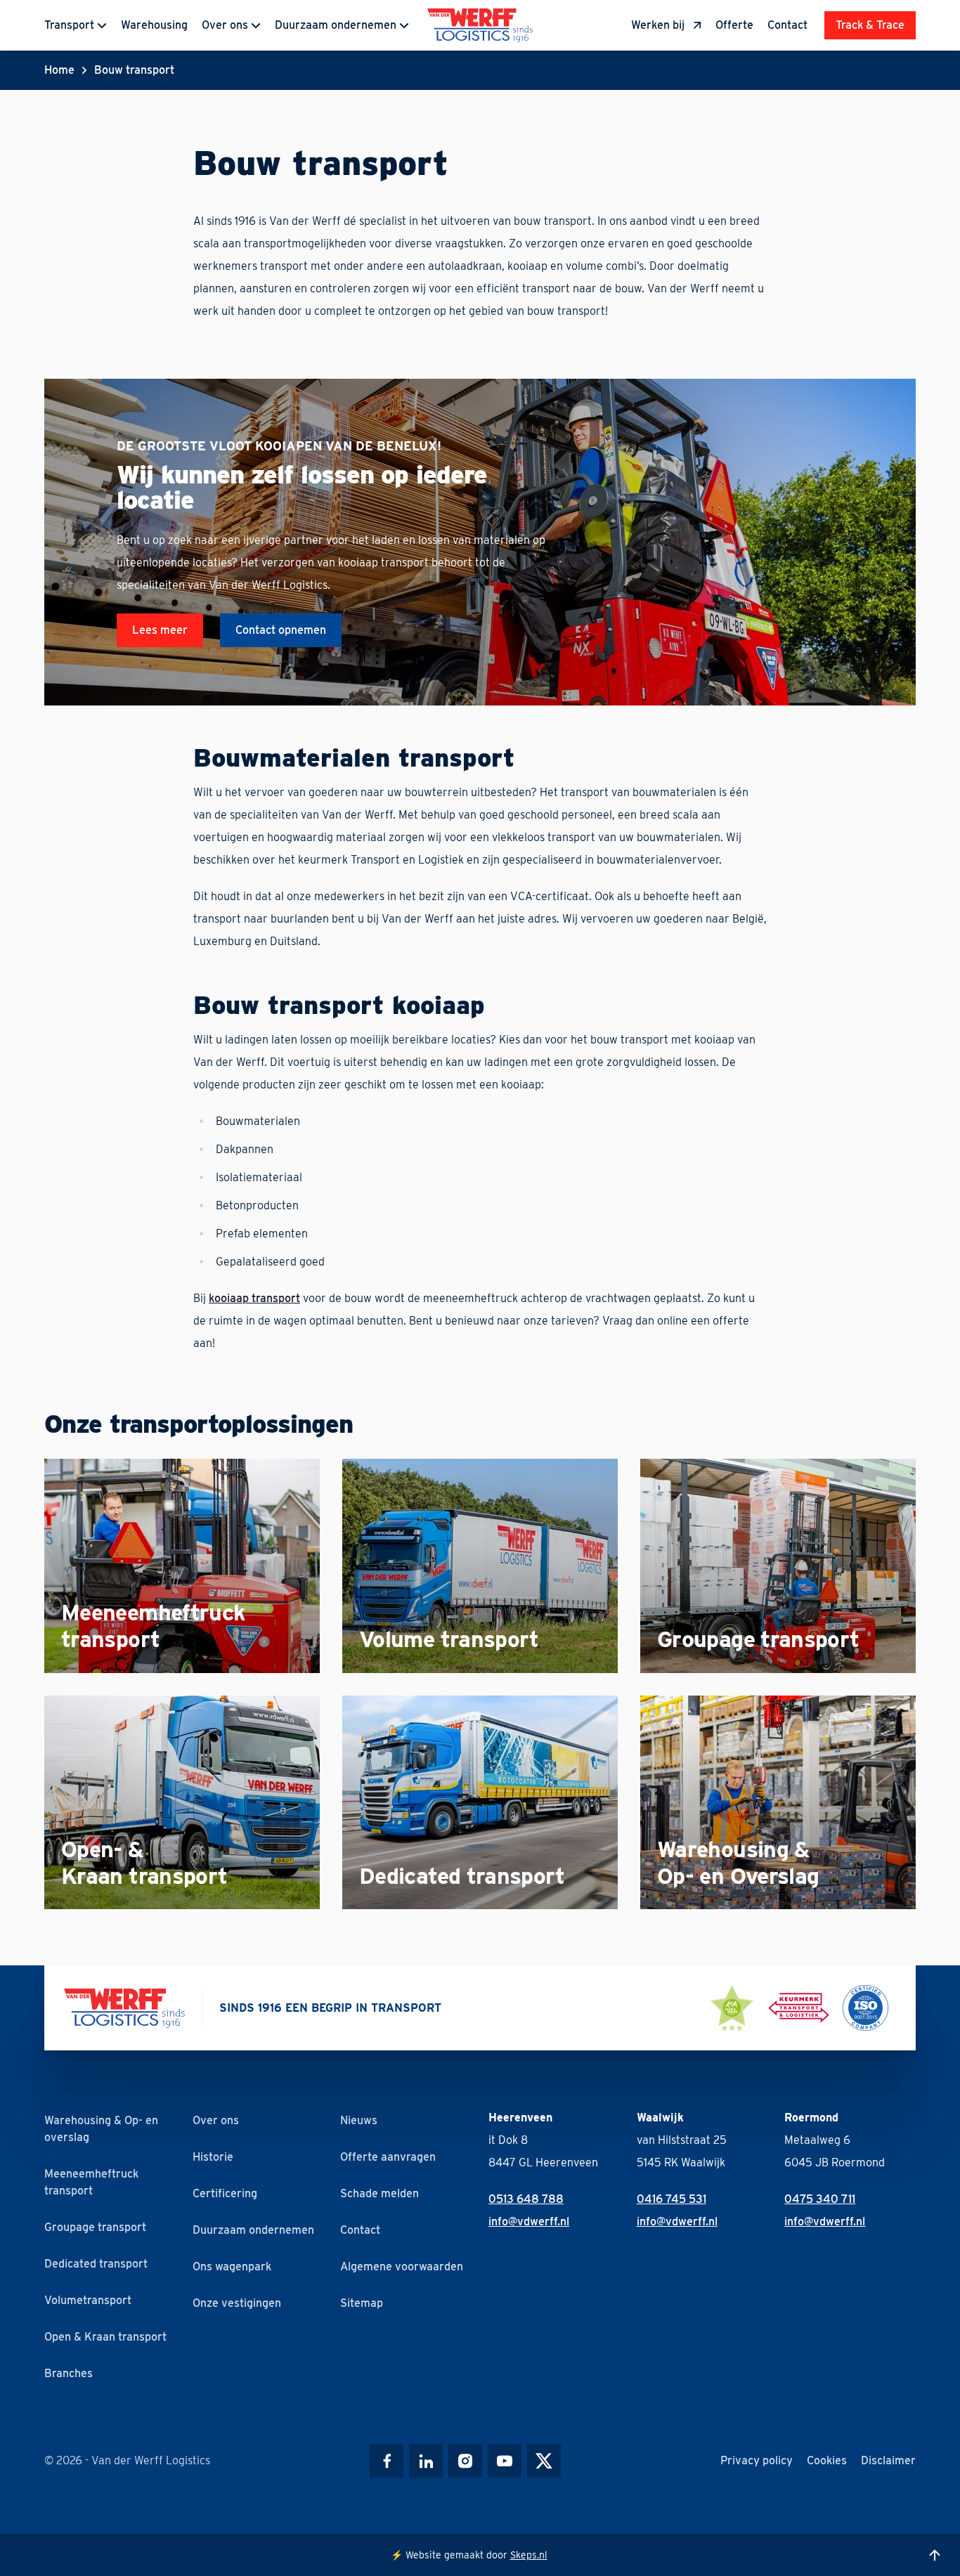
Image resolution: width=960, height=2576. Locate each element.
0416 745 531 (672, 2199)
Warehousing (154, 25)
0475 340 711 (820, 2199)
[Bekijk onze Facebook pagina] (387, 2461)
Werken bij (658, 25)
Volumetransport (88, 2300)
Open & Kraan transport (105, 2337)
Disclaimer (888, 2460)
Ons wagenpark (232, 2266)
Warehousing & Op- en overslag (101, 2129)
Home (59, 70)
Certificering (225, 2193)
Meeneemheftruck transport (91, 2182)
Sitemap (362, 2303)
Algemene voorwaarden (402, 2266)
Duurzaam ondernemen (336, 25)
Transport (69, 25)
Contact (787, 25)
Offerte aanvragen (388, 2157)
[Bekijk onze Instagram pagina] (465, 2461)
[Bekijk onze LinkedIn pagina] (426, 2461)
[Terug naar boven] (935, 2555)
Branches (69, 2373)
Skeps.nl (529, 2555)
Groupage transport (95, 2227)
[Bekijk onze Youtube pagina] (505, 2461)
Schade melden (380, 2193)
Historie (213, 2157)
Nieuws (359, 2120)
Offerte (734, 25)
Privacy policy (757, 2460)
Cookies (827, 2460)
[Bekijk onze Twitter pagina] (544, 2461)
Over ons (225, 25)
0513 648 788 (526, 2199)
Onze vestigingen (237, 2303)
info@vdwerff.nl (529, 2222)
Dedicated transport (96, 2264)
